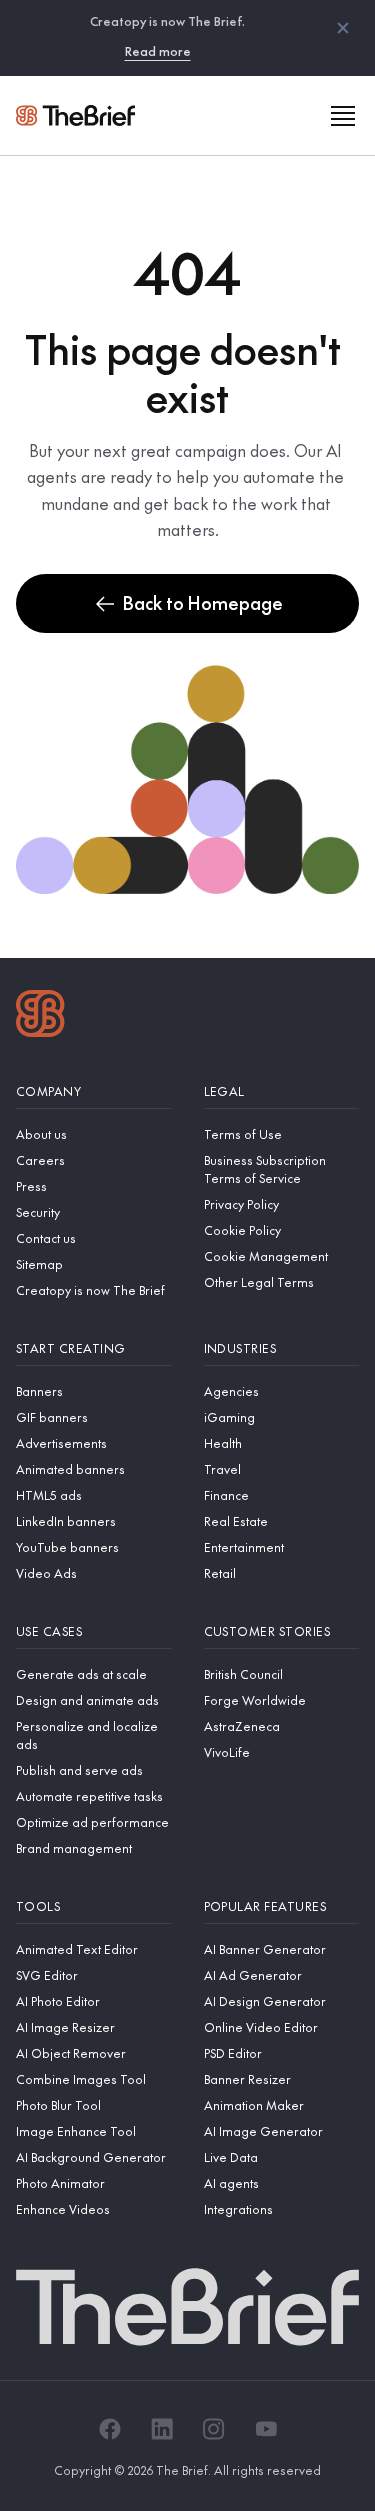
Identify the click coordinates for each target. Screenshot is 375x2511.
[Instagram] (214, 2429)
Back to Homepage (203, 602)
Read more (158, 51)
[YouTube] (266, 2429)
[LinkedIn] (162, 2429)
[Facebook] (110, 2429)
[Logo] (40, 1016)
